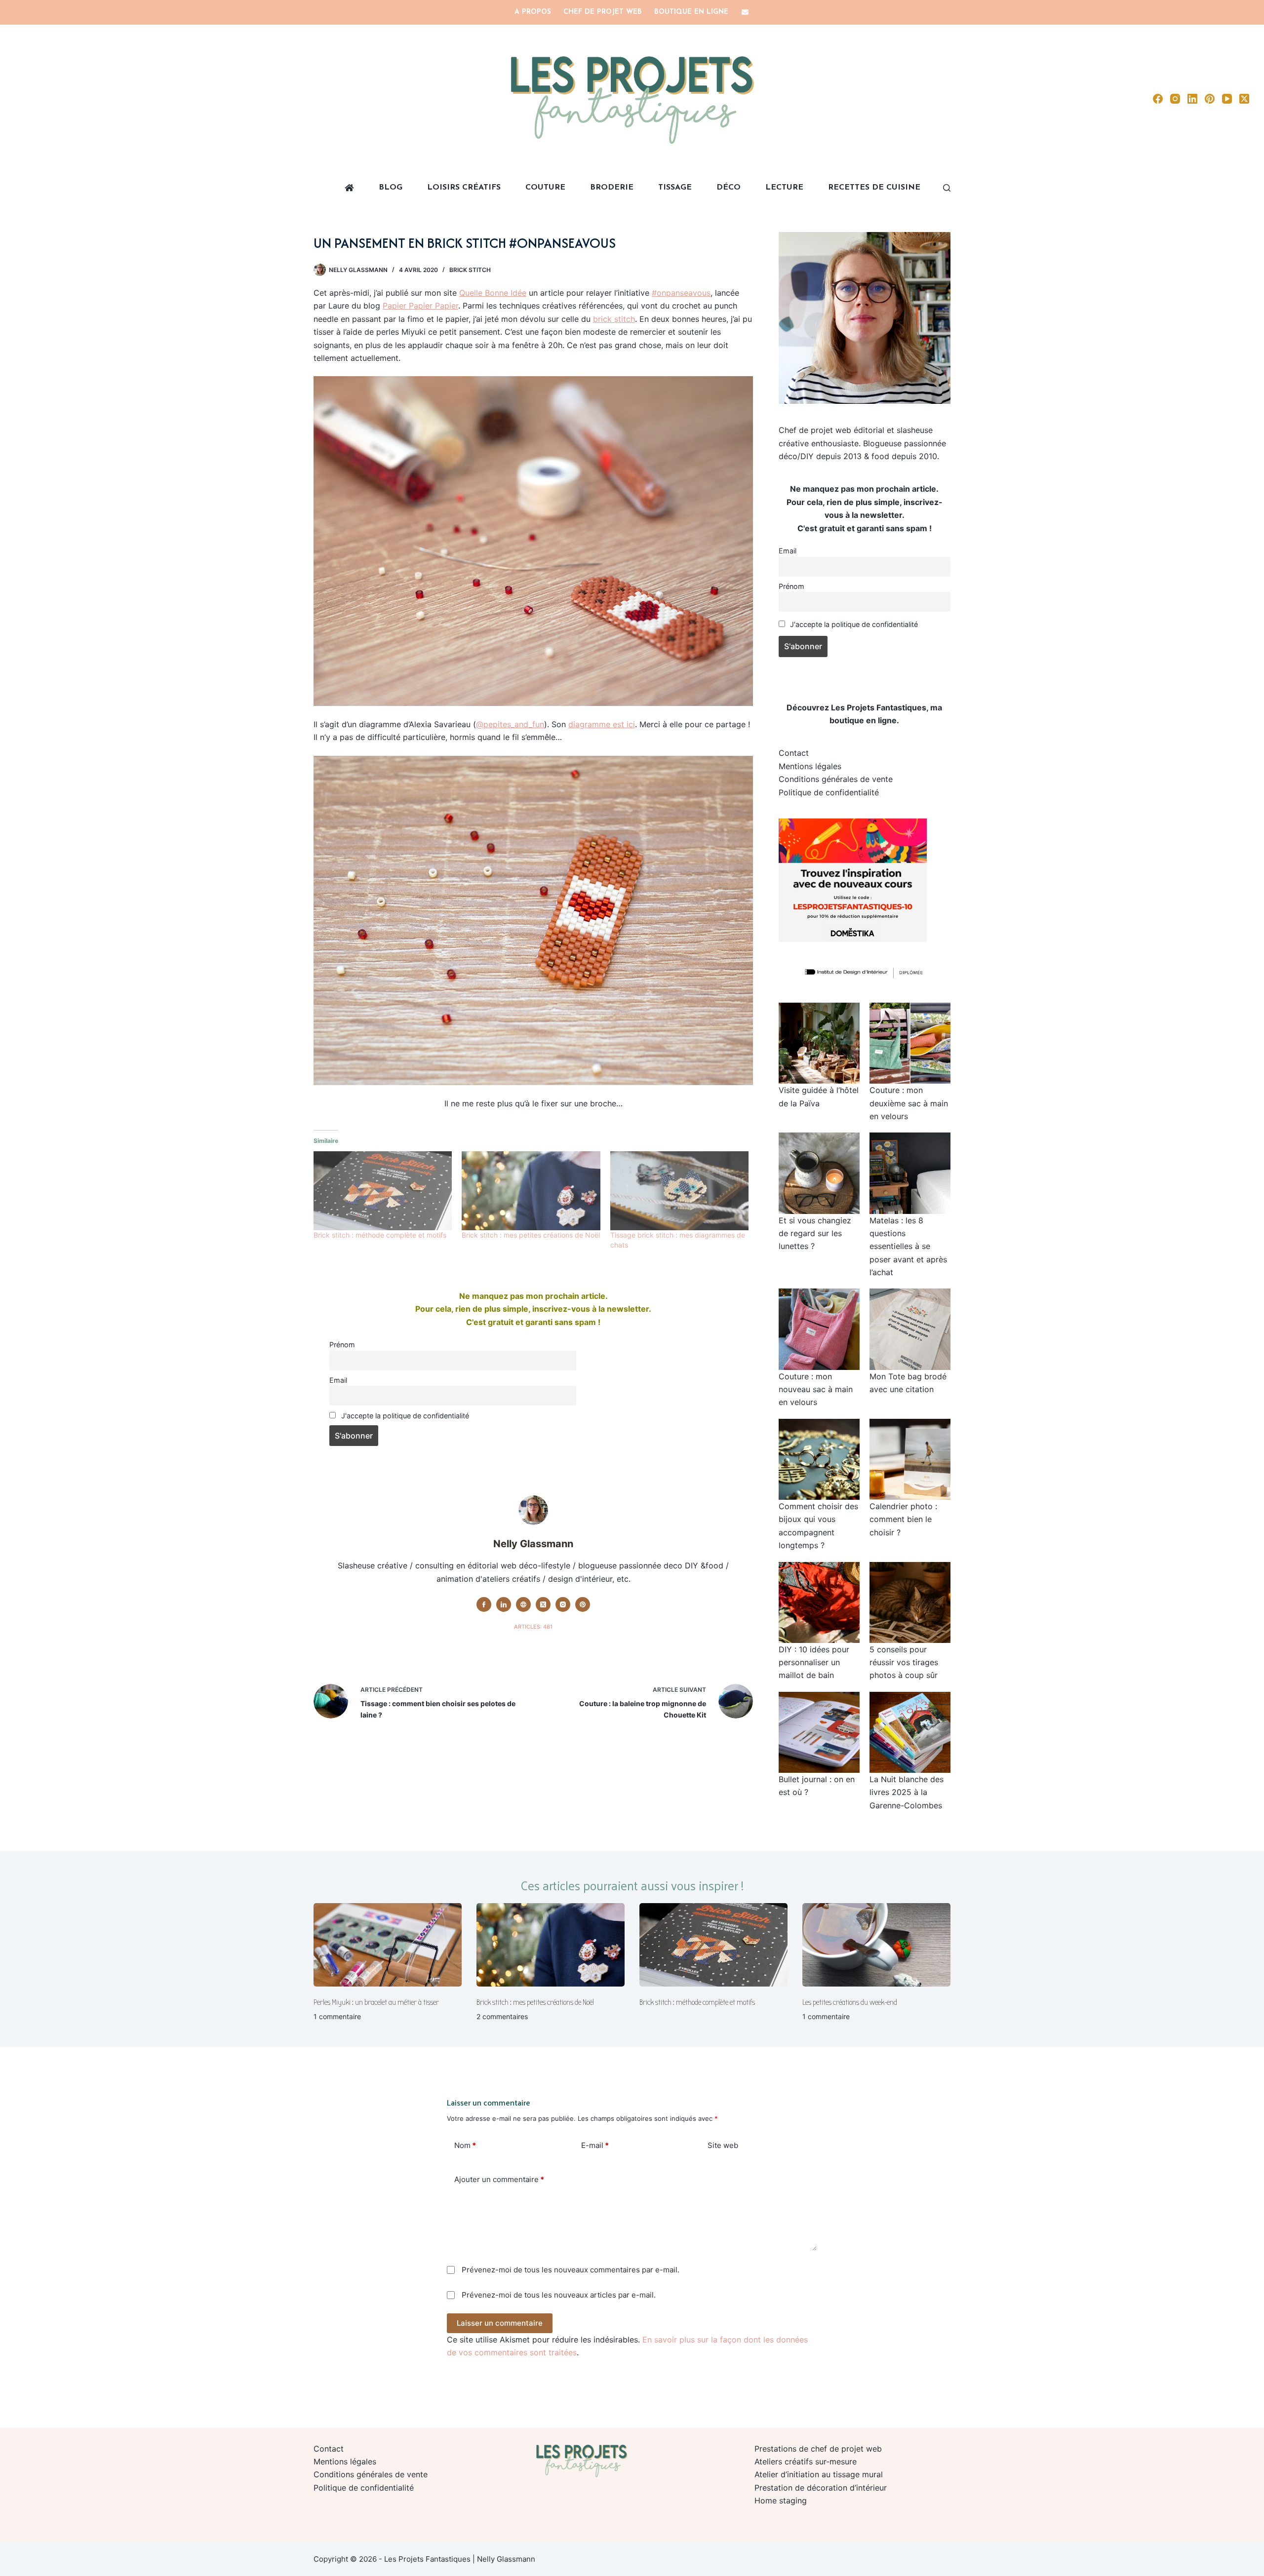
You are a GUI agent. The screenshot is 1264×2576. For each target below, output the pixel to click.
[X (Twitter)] (1244, 99)
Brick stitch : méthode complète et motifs (380, 1235)
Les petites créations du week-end (850, 2002)
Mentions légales (810, 766)
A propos (533, 12)
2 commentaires (502, 2016)
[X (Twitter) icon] (543, 1604)
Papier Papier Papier (420, 306)
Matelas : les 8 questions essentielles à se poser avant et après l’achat (908, 1247)
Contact (794, 753)
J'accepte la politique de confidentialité (404, 1416)
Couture (545, 188)
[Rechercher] (947, 188)
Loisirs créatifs (464, 188)
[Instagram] (1175, 99)
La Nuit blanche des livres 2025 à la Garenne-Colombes (907, 1792)
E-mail (595, 2145)
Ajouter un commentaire (499, 2179)
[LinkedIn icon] (504, 1604)
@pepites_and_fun (510, 724)
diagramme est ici (602, 724)
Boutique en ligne (691, 12)
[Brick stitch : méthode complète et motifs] (383, 1191)
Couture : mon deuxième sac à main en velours (909, 1103)
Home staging (781, 2500)
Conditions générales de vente (836, 779)
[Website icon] (523, 1604)
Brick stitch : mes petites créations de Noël (531, 1235)
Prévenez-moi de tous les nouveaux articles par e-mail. (559, 2295)
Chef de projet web (603, 12)
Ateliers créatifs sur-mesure (806, 2461)
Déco (729, 188)
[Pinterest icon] (583, 1604)
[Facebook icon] (484, 1604)
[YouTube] (1227, 99)
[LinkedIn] (1192, 99)
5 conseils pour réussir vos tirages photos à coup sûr (904, 1662)
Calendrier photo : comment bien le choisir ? (903, 1519)
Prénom (342, 1345)
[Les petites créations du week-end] (876, 1945)
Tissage (675, 188)
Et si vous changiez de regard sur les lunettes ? (815, 1233)
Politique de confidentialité (829, 792)
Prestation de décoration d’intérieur (821, 2488)
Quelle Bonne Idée (493, 293)
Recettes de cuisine (874, 188)
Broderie (612, 188)
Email (338, 1380)
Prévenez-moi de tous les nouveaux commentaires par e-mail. (571, 2270)
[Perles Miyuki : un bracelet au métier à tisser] (388, 1945)
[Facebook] (1158, 99)
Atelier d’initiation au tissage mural (819, 2474)
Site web (723, 2145)
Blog (391, 188)
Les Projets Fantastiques (879, 707)
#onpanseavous (681, 293)
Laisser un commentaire (500, 2323)
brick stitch (614, 319)
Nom (465, 2145)
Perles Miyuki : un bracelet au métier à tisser (376, 2002)
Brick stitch (470, 270)
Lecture (784, 188)
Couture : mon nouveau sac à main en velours (816, 1389)
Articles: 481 (533, 1627)
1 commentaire (337, 2016)
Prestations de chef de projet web (818, 2449)
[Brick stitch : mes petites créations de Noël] (531, 1191)
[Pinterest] (1210, 99)
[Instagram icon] (563, 1604)
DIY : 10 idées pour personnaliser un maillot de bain (814, 1662)
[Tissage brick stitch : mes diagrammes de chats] (679, 1191)
